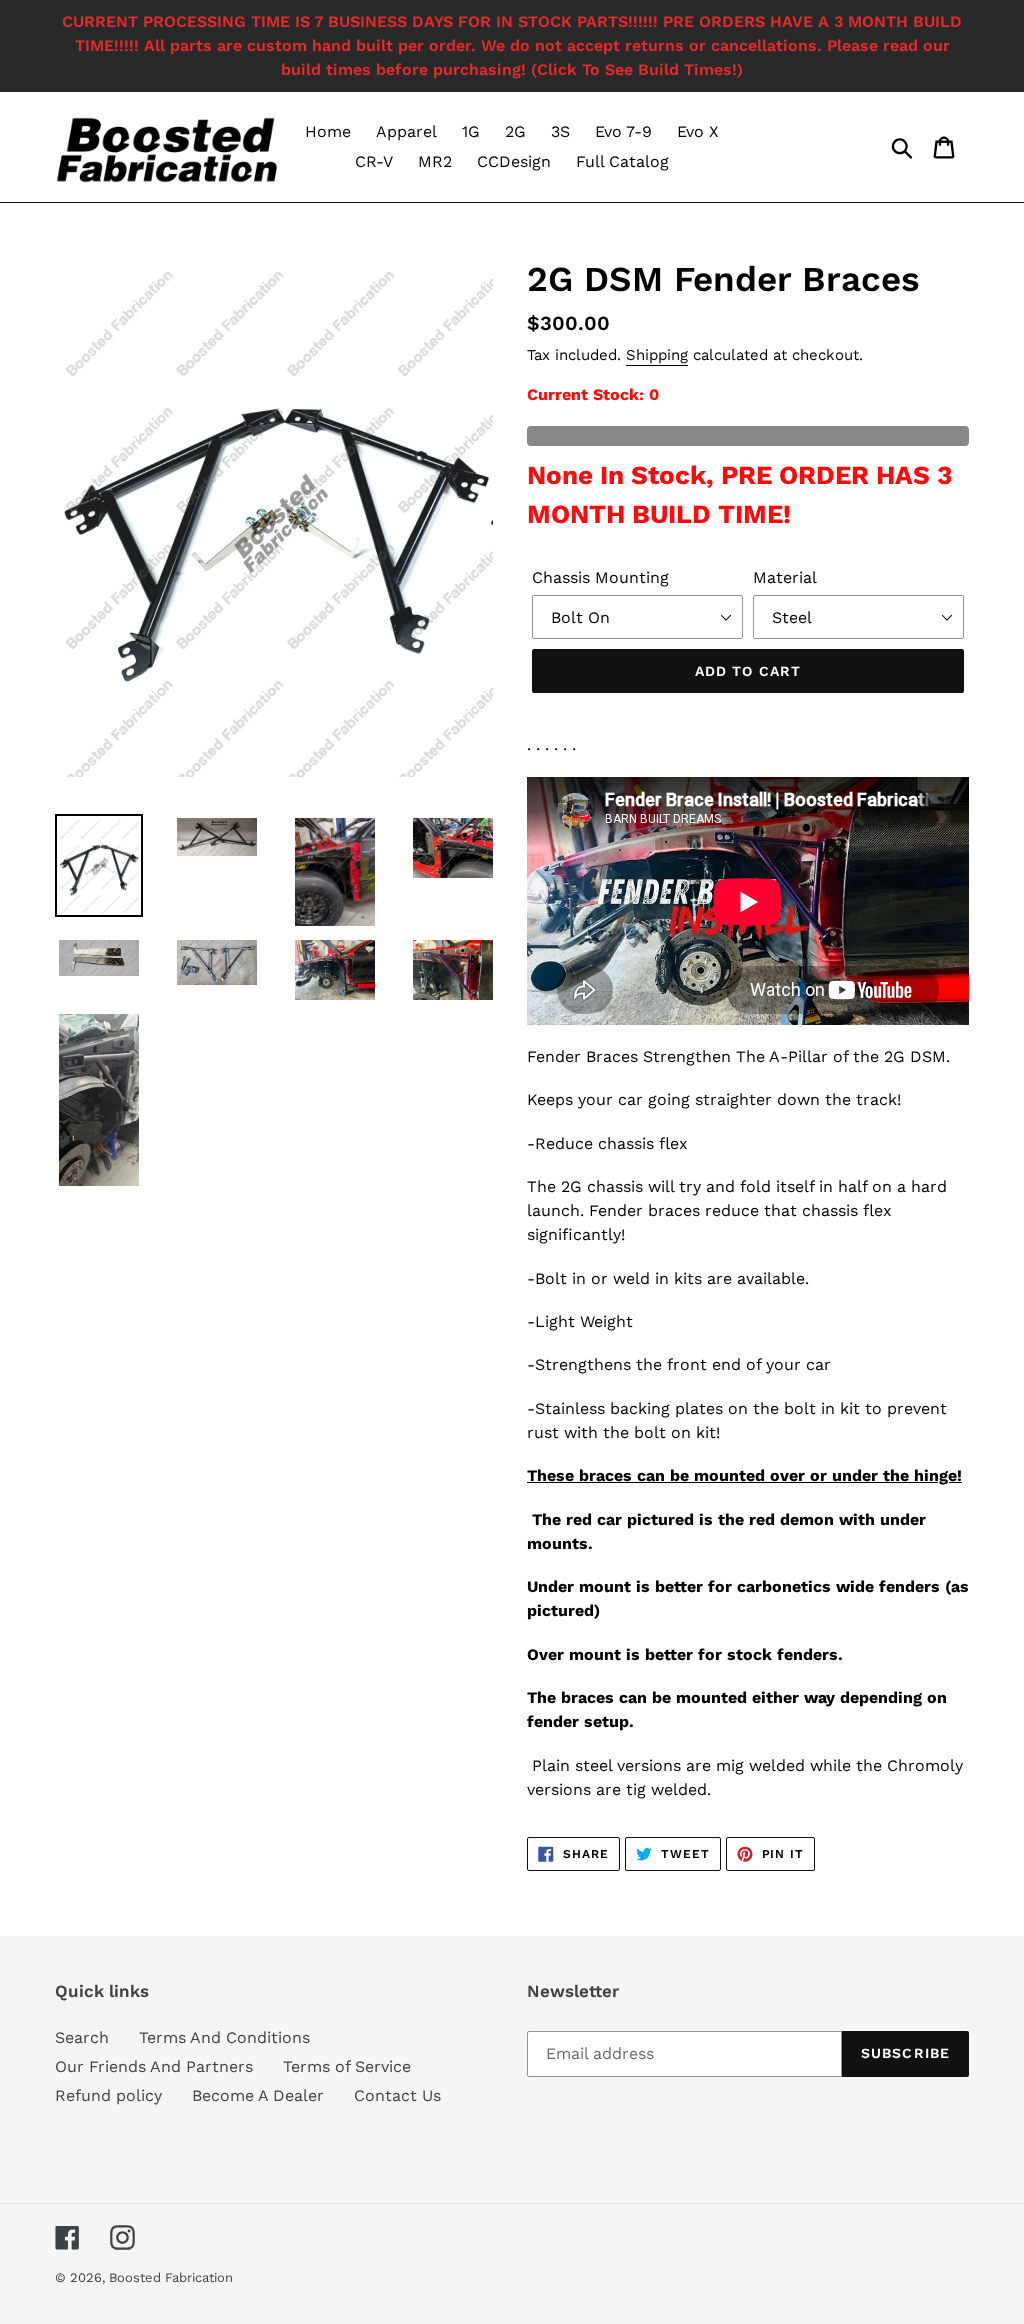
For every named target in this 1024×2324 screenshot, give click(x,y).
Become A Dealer (258, 2095)
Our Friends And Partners (154, 2066)
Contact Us (397, 2095)
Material (785, 577)
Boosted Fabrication (171, 2277)
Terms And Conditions (224, 2037)
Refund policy (108, 2095)
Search (82, 2037)
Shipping (657, 355)
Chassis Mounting (600, 577)
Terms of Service (347, 2066)
